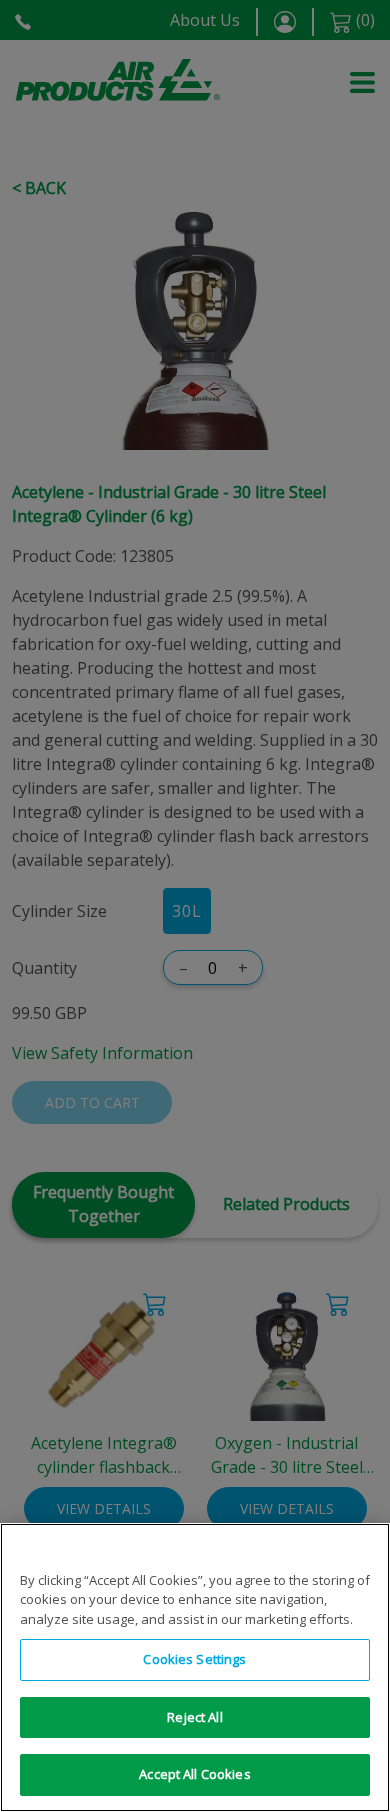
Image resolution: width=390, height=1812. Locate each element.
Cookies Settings (194, 1659)
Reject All (194, 1717)
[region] (195, 1667)
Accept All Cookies (194, 1774)
